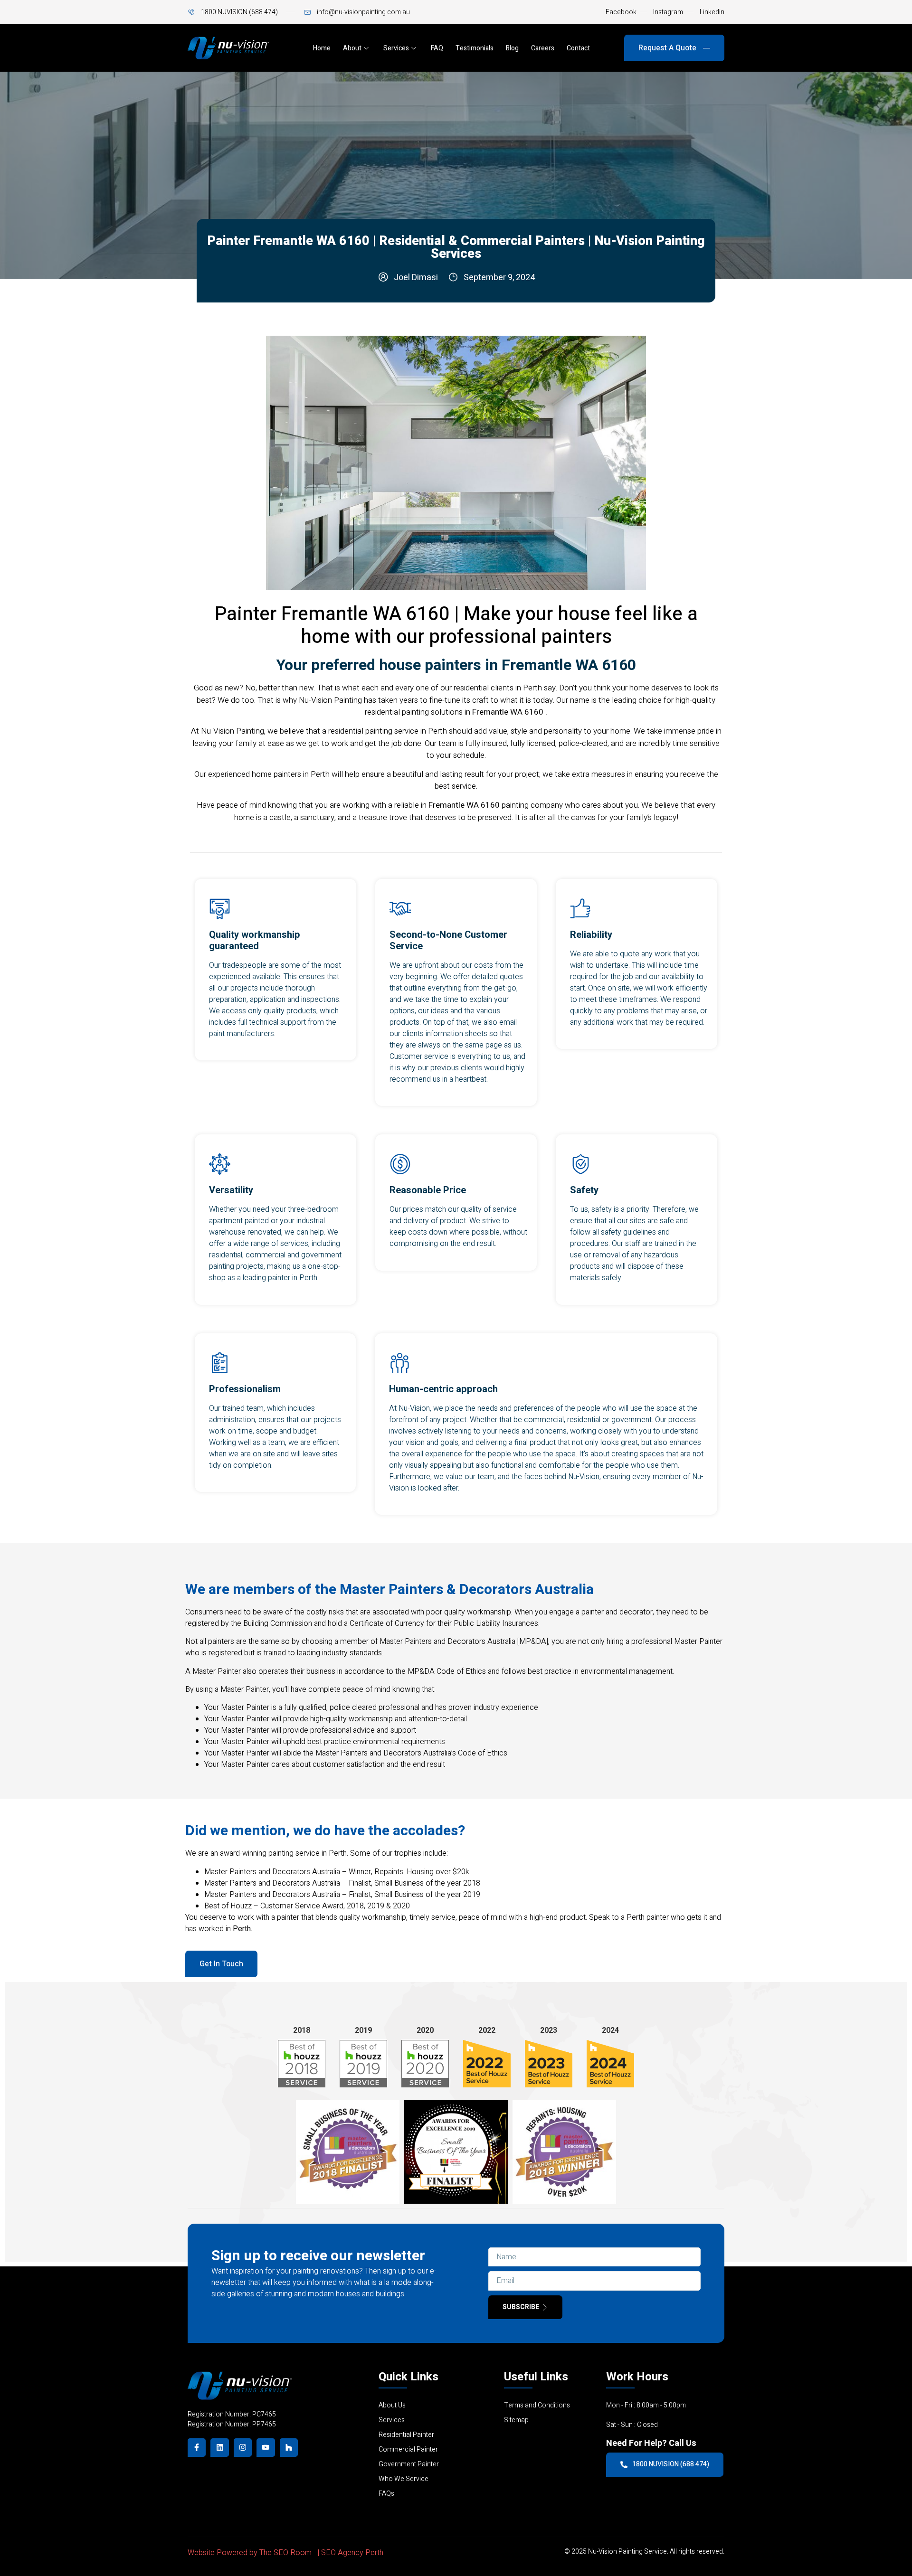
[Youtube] (266, 2447)
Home (322, 48)
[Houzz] (289, 2447)
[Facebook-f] (197, 2447)
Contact (578, 48)
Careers (543, 48)
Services (396, 48)
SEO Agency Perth (352, 2553)
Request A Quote (668, 48)
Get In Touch (221, 1964)
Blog (512, 48)
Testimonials (475, 48)
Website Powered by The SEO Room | (254, 2553)
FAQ (437, 48)
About (352, 48)
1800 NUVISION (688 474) (671, 2464)
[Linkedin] (219, 2447)
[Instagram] (243, 2447)
